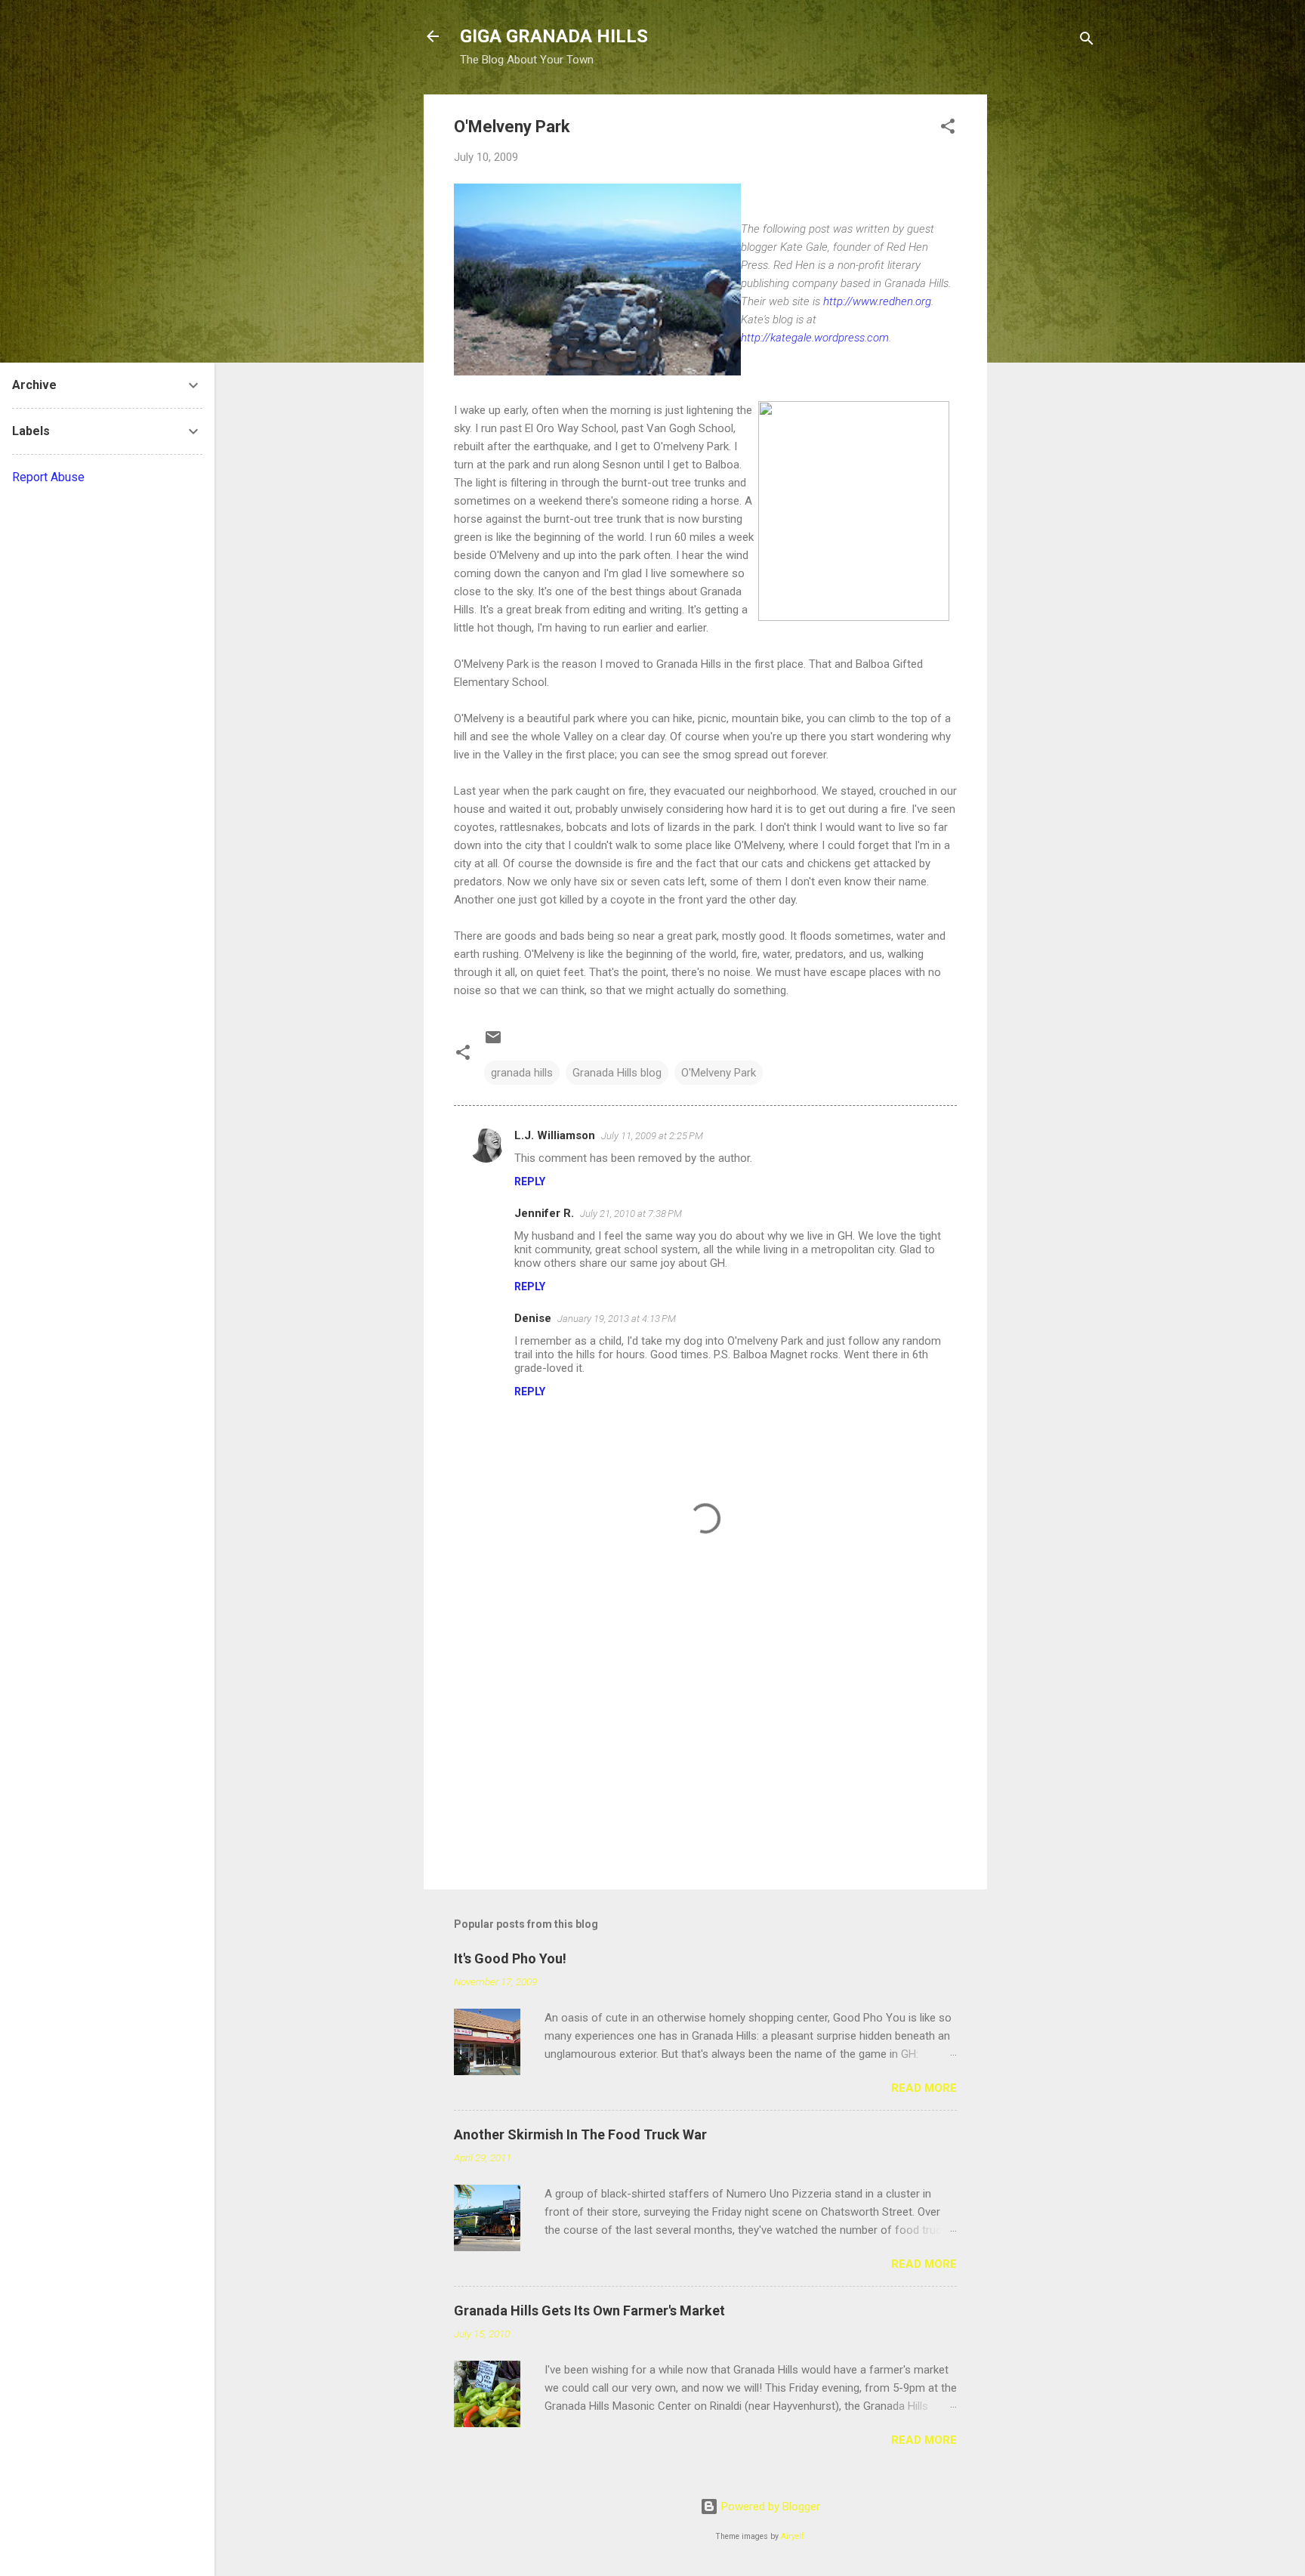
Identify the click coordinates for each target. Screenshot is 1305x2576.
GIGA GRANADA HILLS (554, 36)
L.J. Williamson (555, 1135)
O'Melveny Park (719, 1073)
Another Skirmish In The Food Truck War (580, 2134)
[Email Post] (493, 1042)
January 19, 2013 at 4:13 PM (617, 1319)
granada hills (522, 1073)
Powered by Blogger (769, 2507)
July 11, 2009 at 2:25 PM (652, 1136)
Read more (924, 2088)
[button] (948, 129)
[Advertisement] (1047, 321)
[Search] (1087, 41)
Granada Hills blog (617, 1073)
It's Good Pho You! (510, 1958)
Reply (530, 1181)
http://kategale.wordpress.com (815, 338)
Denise (533, 1318)
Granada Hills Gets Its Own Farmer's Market (589, 2310)
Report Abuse (48, 477)
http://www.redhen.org (877, 301)
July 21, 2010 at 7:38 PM (631, 1214)
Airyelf (793, 2536)
